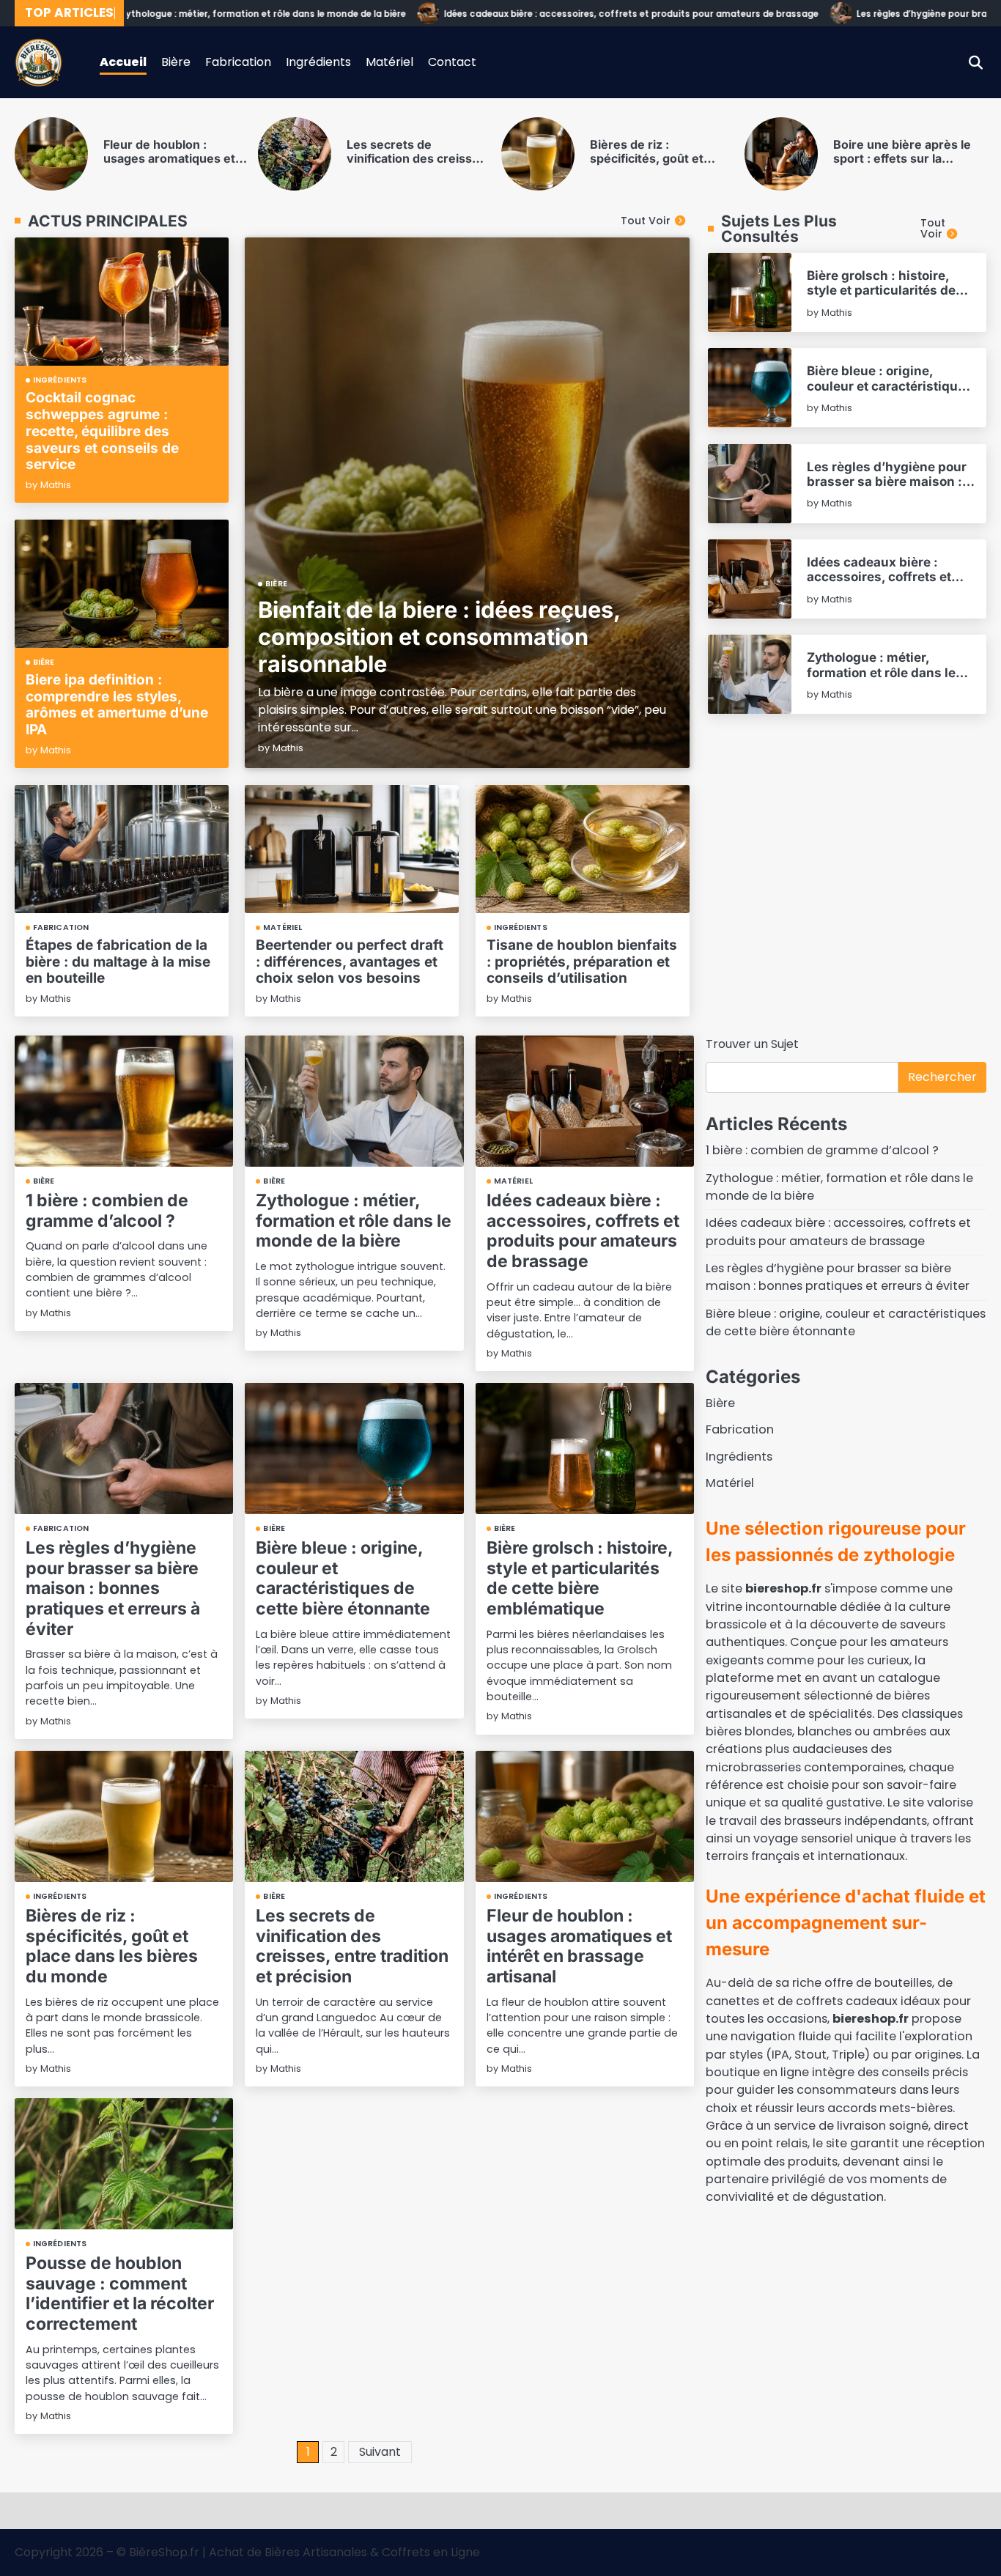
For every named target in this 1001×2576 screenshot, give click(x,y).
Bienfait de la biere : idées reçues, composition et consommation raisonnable (439, 636)
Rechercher (942, 1077)
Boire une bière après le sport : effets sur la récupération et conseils (708, 159)
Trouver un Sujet (752, 1044)
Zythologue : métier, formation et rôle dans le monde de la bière (209, 14)
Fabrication (238, 62)
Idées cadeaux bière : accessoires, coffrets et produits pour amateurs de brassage (577, 14)
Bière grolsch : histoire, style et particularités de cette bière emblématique (885, 290)
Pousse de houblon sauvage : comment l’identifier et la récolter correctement (120, 2293)
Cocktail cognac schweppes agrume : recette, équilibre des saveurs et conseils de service (102, 431)
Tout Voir (646, 221)
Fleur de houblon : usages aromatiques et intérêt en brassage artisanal (579, 1946)
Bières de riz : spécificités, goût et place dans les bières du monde (464, 166)
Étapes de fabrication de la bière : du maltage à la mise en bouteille (118, 962)
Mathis (288, 748)
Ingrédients (318, 62)
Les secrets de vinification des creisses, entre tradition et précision (223, 166)
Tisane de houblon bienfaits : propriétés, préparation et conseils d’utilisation (582, 962)
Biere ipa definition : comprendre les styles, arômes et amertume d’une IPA (117, 705)
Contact (452, 62)
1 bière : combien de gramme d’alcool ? (107, 1211)
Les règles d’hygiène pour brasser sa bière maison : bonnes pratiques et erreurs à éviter (887, 489)
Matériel (389, 62)
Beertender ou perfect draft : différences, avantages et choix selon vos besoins (350, 962)
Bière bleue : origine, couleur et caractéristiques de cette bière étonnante (890, 385)
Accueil (123, 62)
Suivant (380, 2452)
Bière (176, 62)
